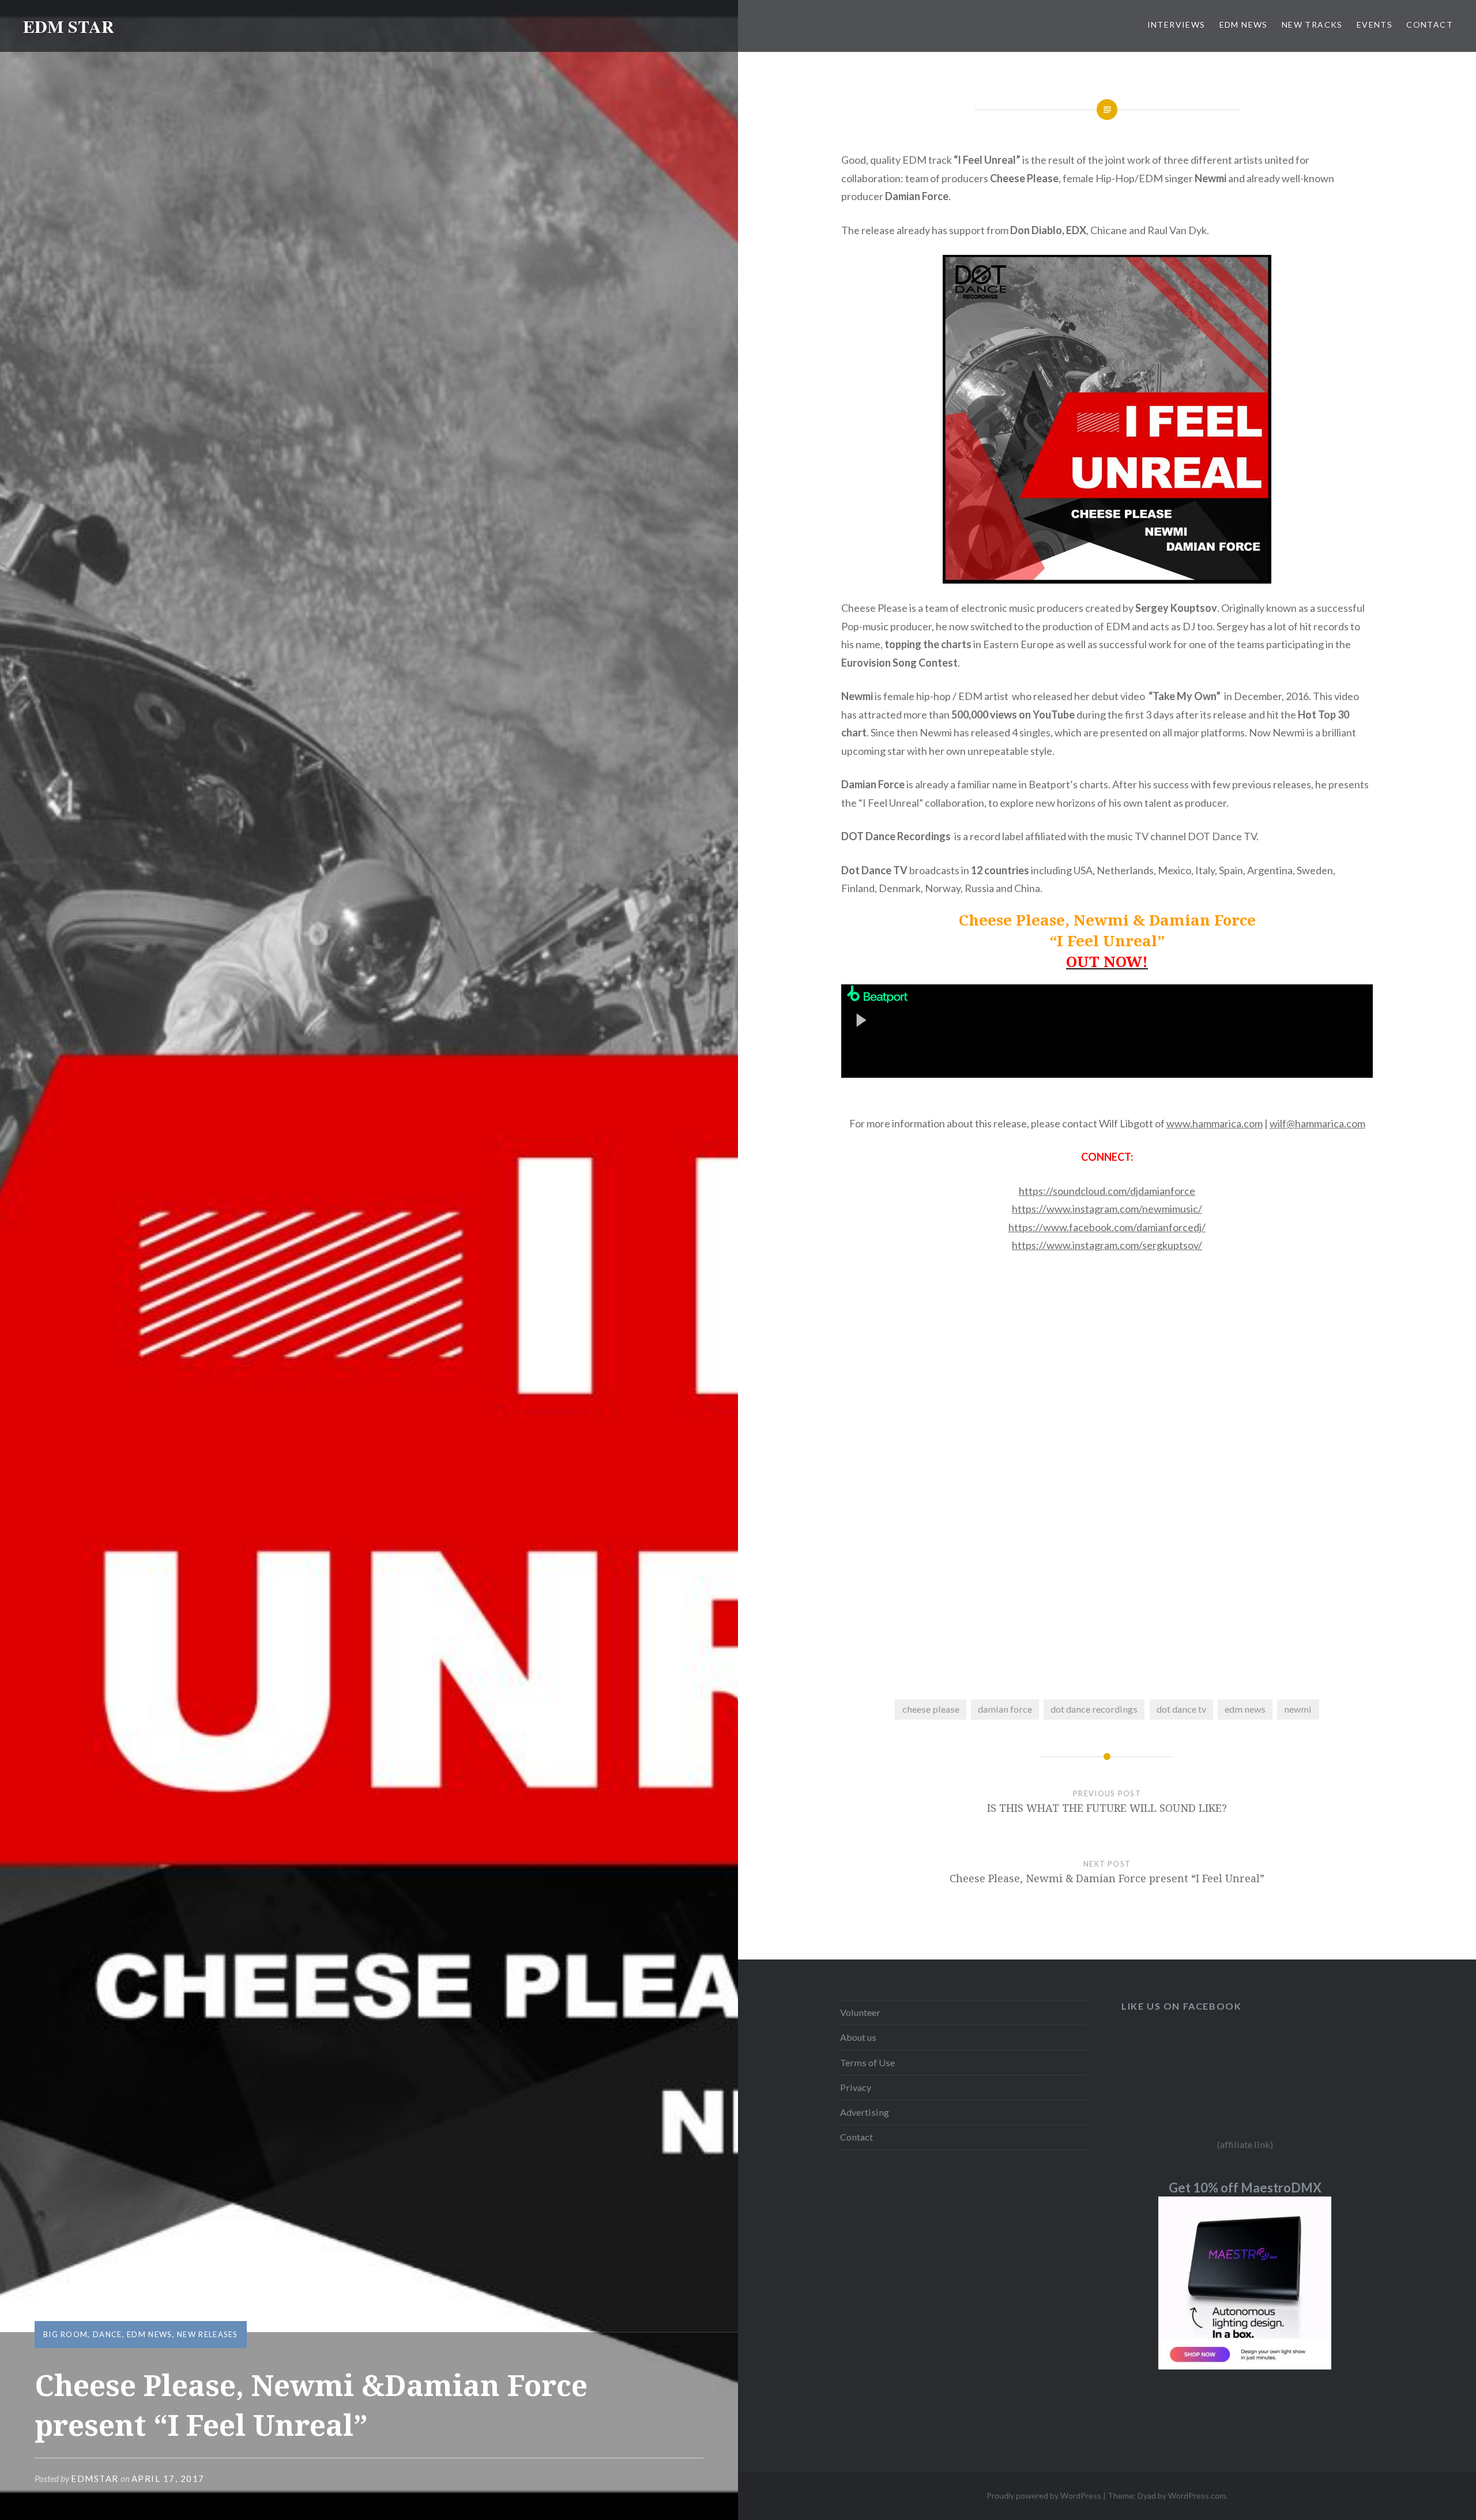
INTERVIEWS (1176, 25)
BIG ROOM (65, 2334)
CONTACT (1430, 25)
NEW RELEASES (208, 2334)
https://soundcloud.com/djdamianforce (1107, 1191)
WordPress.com (1197, 2495)
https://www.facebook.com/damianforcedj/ (1107, 1227)
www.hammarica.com (1215, 1123)
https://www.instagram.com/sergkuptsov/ (1107, 1245)
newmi (1298, 1709)
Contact (856, 2137)
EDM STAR (69, 26)
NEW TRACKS (1312, 25)
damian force (1005, 1709)
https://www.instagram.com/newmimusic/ (1107, 1209)
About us (858, 2037)
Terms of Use (867, 2062)
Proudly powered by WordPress (1044, 2495)
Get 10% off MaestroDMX (1245, 2188)
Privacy (856, 2087)
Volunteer (860, 2012)
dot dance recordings (1094, 1709)
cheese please (931, 1709)
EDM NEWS (1244, 25)
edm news (1245, 1709)
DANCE (108, 2334)
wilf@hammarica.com (1317, 1123)
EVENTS (1375, 25)
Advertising (865, 2112)
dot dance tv (1181, 1709)
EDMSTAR (95, 2478)
